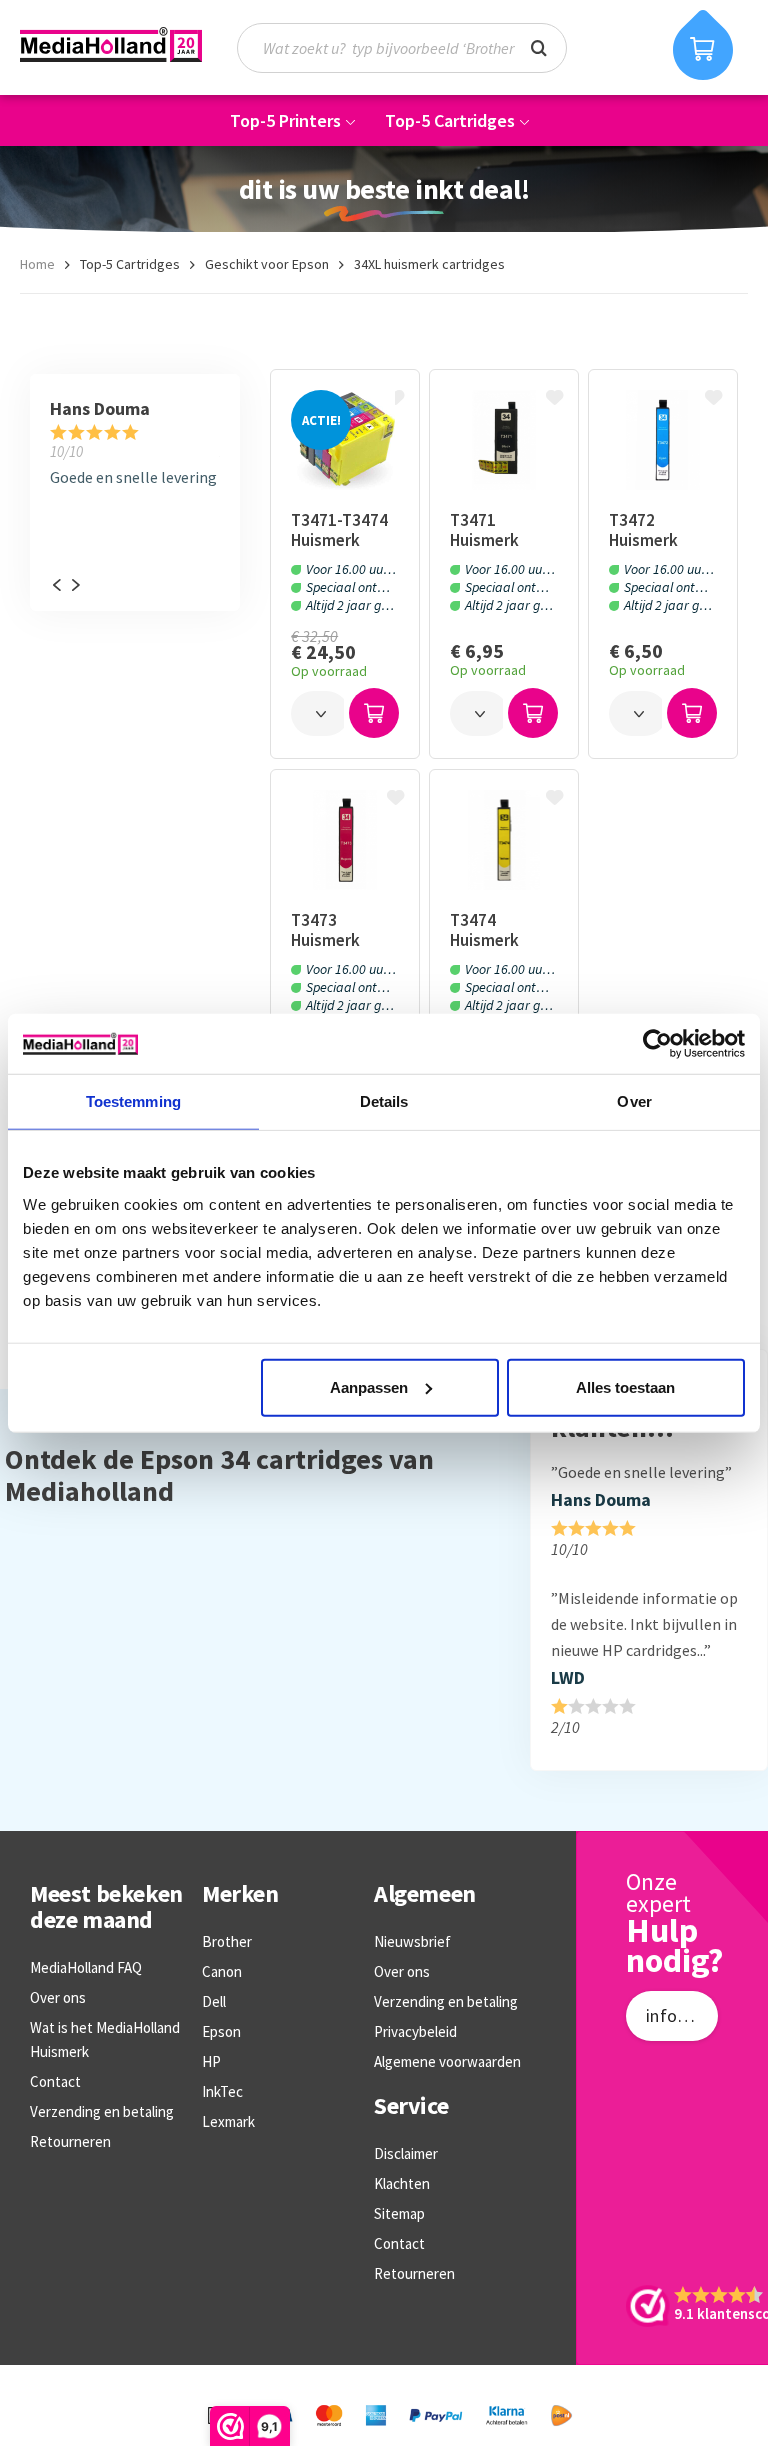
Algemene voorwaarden (447, 2061)
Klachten (402, 2183)
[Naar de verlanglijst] (398, 399)
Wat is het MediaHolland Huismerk (105, 2039)
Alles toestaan (625, 1386)
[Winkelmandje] (703, 45)
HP (211, 2061)
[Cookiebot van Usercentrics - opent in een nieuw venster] (657, 1044)
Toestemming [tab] (133, 1101)
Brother (227, 1941)
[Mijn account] (628, 47)
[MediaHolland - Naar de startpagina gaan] (111, 45)
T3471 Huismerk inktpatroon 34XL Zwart (495, 530)
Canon (222, 1971)
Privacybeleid (415, 2031)
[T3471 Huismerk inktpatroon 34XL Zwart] (503, 440)
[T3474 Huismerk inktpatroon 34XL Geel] (503, 840)
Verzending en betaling (102, 2111)
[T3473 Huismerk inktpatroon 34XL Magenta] (344, 840)
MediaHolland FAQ (86, 1967)
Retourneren (70, 2141)
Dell (214, 2001)
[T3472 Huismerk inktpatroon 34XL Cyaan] (662, 440)
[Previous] (56, 585)
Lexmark (228, 2121)
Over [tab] (634, 1101)
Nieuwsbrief (412, 1941)
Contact (55, 2081)
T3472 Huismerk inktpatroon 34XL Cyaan (654, 530)
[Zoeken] (539, 46)
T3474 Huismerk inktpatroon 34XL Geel (495, 930)
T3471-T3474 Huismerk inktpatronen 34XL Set (340, 530)
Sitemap (399, 2213)
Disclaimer (406, 2153)
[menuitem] (412, 48)
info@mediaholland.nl (682, 2015)
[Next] (75, 585)
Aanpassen (369, 1386)
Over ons (58, 1997)
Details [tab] (384, 1101)
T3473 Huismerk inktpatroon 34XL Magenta (342, 930)
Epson (221, 2031)
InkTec (222, 2091)
